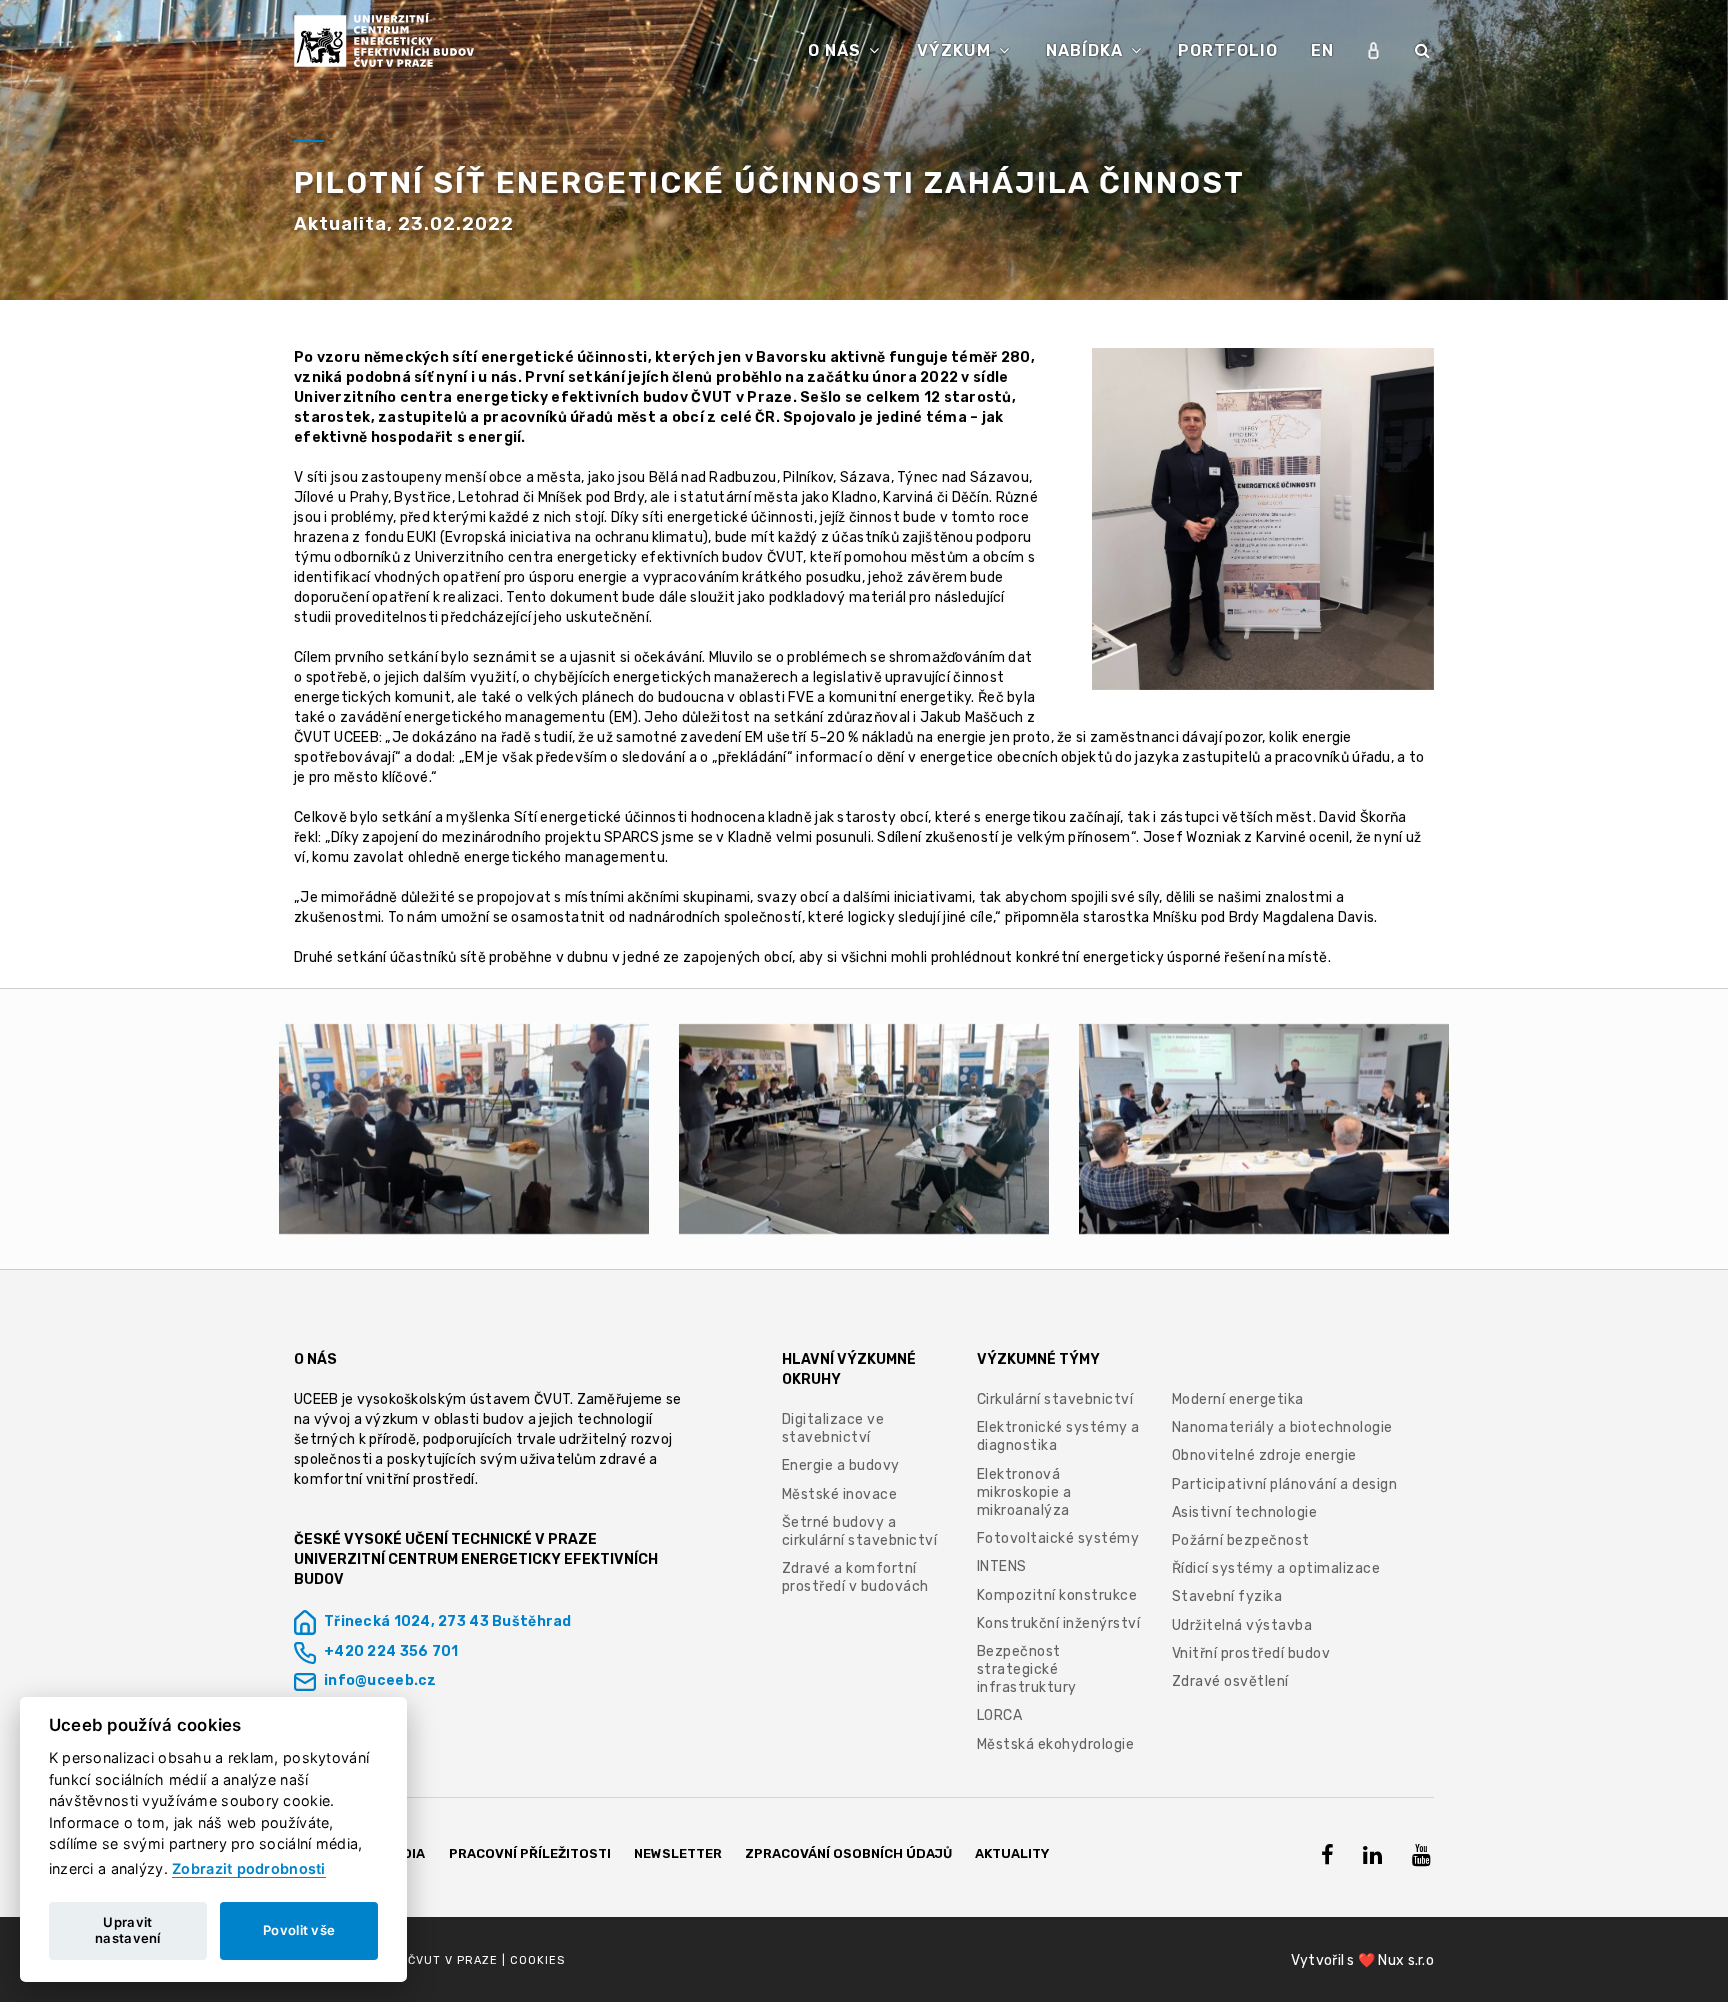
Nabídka (1087, 50)
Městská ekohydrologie (1056, 1744)
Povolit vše (299, 1930)
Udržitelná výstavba (1242, 1625)
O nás (837, 50)
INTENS (1002, 1566)
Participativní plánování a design (1285, 1484)
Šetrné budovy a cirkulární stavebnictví (860, 1531)
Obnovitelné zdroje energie (1264, 1455)
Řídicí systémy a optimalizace (1276, 1568)
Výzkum (956, 50)
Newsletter (678, 1853)
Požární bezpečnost (1241, 1540)
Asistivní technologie (1245, 1512)
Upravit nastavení (128, 1930)
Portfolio (1228, 50)
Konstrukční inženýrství (1059, 1623)
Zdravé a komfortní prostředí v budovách (855, 1577)
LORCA (1000, 1715)
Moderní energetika (1238, 1399)
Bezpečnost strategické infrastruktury (1027, 1669)
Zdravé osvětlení (1230, 1681)
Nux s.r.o (1406, 1960)
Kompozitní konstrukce (1057, 1595)
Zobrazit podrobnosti (249, 1868)
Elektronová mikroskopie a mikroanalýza (1024, 1492)
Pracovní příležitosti (530, 1853)
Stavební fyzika (1227, 1596)
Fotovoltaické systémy (1058, 1538)
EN (1322, 50)
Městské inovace (840, 1494)
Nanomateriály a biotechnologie (1282, 1427)
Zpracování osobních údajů (848, 1853)
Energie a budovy (841, 1465)
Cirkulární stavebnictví (1055, 1399)
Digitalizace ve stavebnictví (833, 1428)
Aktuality (1012, 1853)
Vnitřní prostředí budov (1251, 1653)
